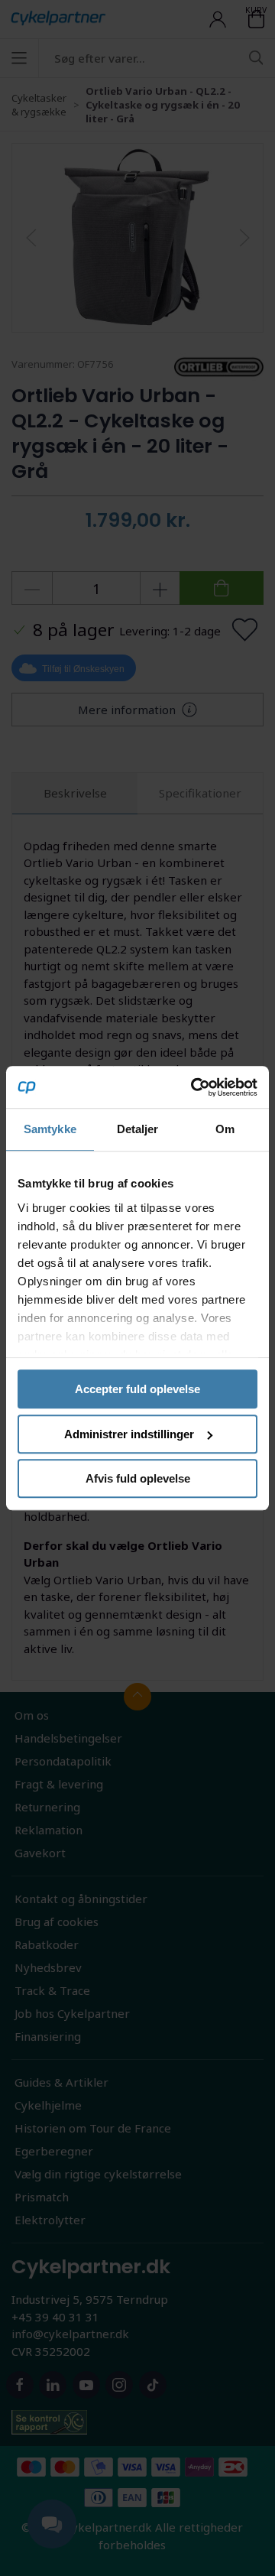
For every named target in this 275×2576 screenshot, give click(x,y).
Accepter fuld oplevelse (137, 1389)
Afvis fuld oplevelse (138, 1478)
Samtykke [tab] (50, 1129)
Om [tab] (225, 1129)
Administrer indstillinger (129, 1434)
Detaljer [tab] (138, 1129)
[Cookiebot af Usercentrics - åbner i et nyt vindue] (194, 1087)
